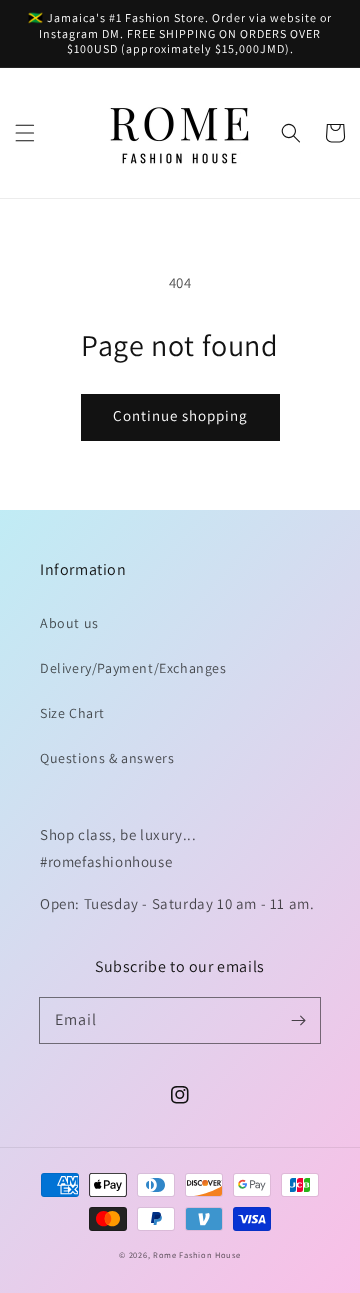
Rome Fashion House (197, 1254)
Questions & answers (107, 758)
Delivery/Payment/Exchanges (133, 668)
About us (69, 623)
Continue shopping (180, 415)
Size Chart (72, 713)
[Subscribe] (298, 1020)
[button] (25, 133)
